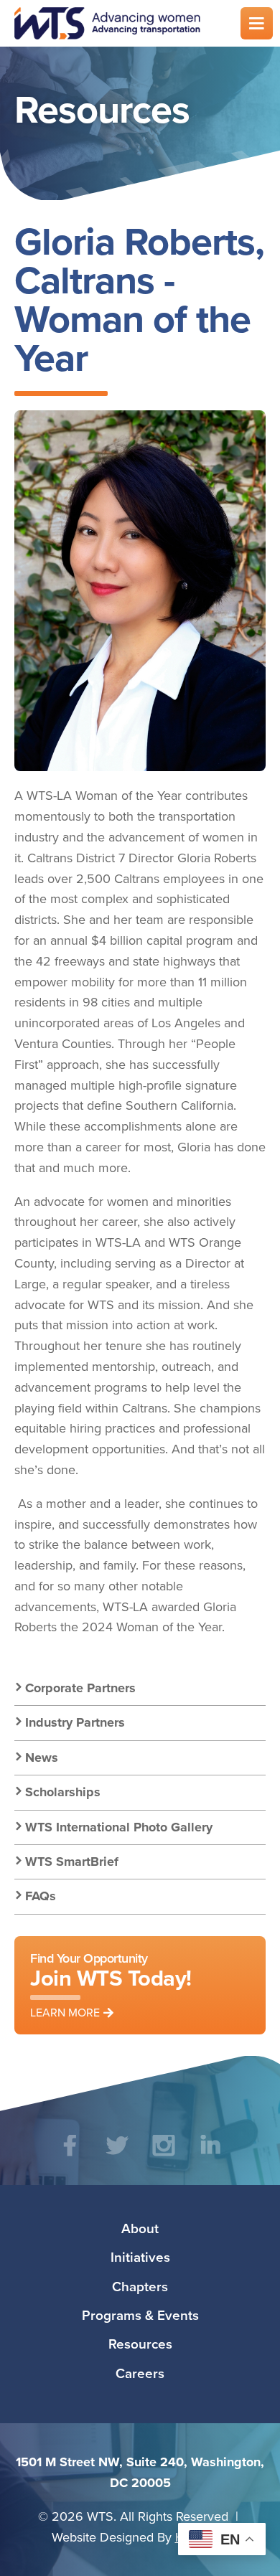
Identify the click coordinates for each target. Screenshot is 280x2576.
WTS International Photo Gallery (119, 1827)
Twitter (117, 2156)
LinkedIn (210, 2156)
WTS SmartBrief (72, 1862)
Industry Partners (75, 1722)
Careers (140, 2373)
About (140, 2228)
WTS (118, 23)
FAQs (41, 1896)
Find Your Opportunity (111, 1985)
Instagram (163, 2156)
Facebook (70, 2156)
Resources (140, 2344)
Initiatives (140, 2257)
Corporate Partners (80, 1688)
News (42, 1758)
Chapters (140, 2286)
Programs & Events (140, 2315)
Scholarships (63, 1792)
